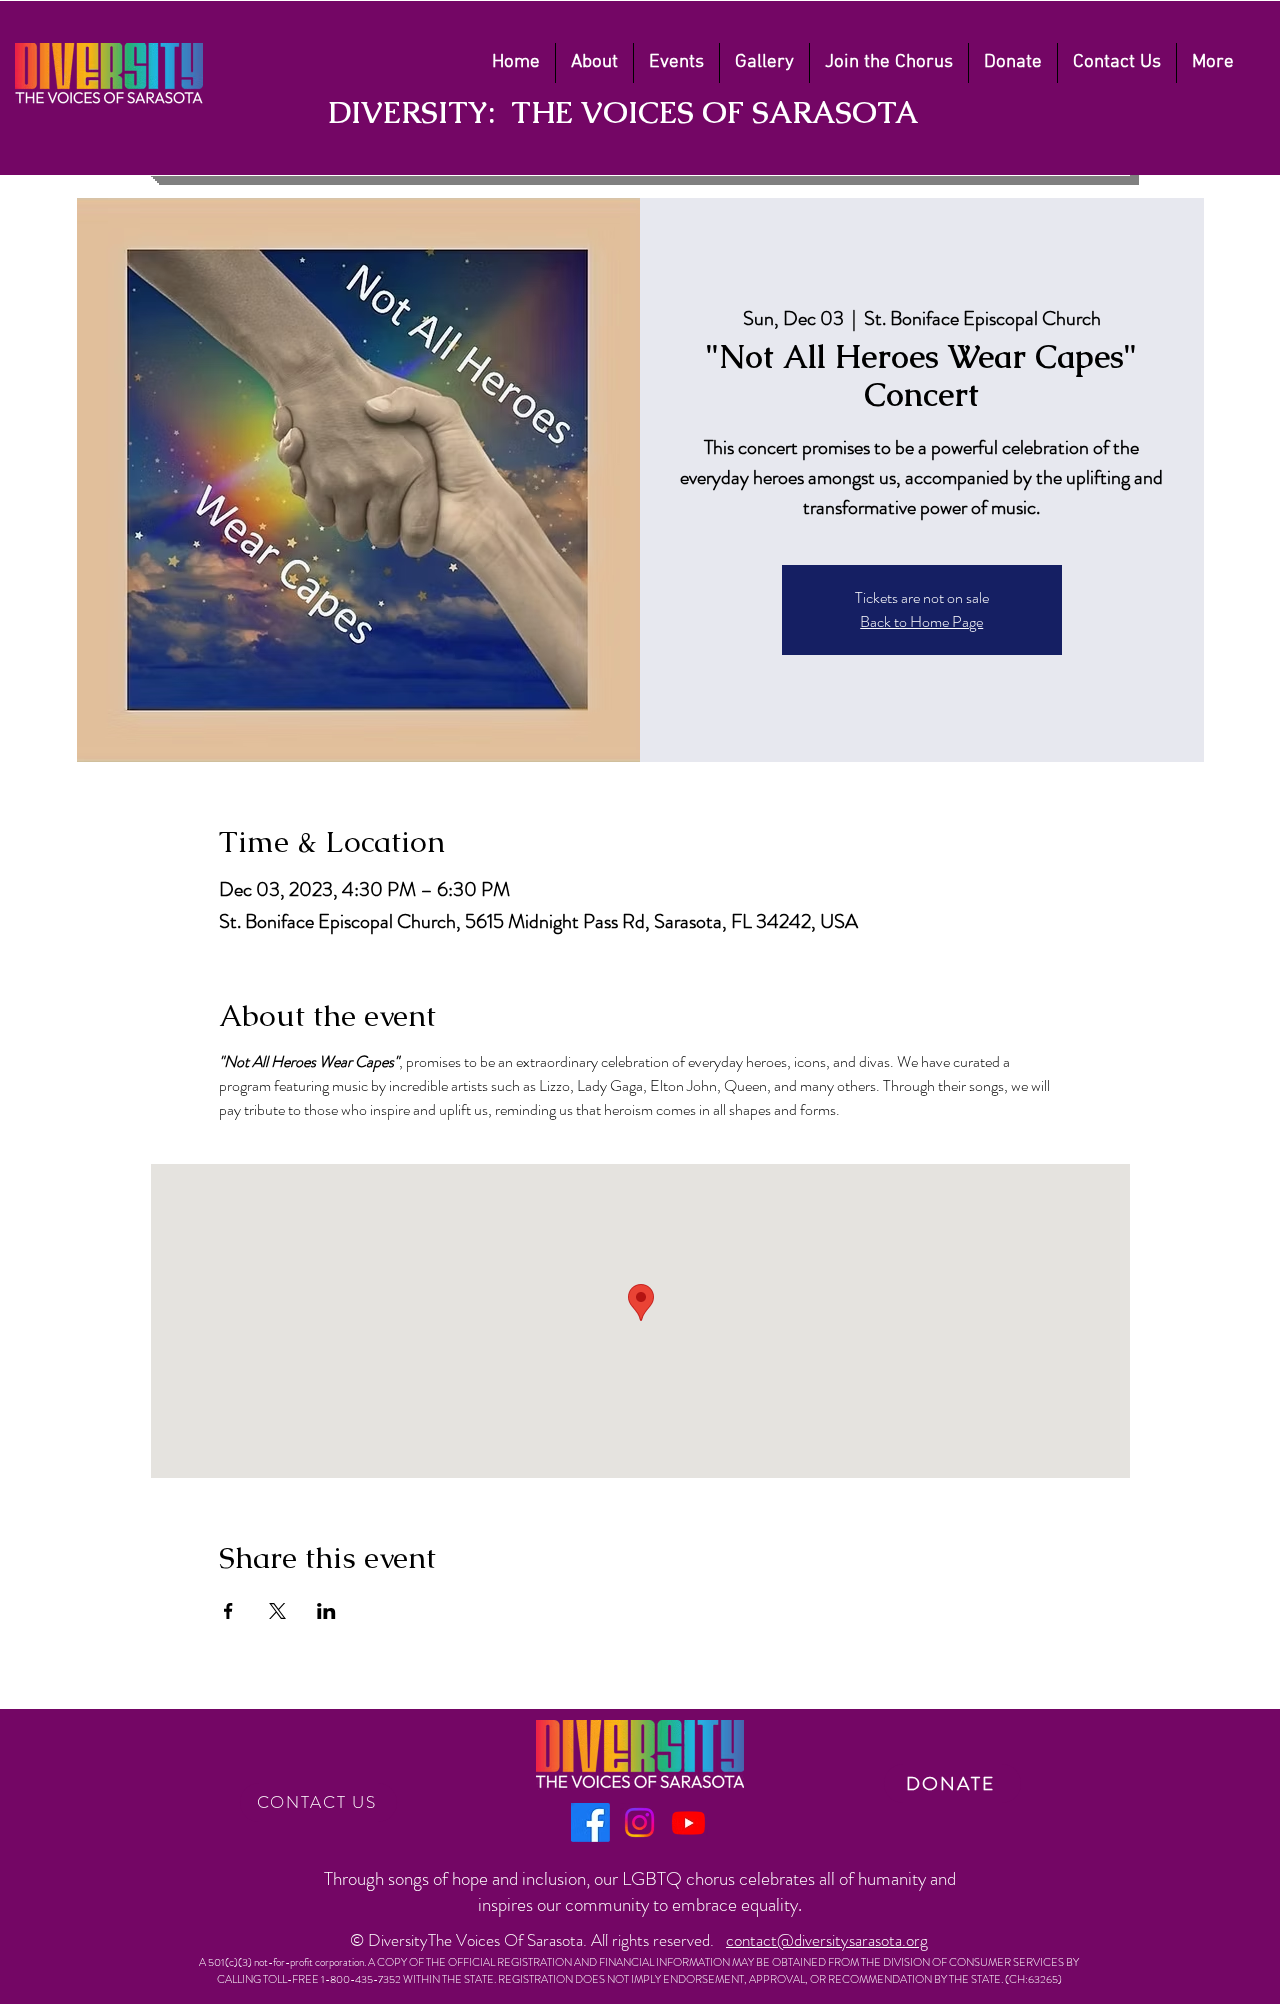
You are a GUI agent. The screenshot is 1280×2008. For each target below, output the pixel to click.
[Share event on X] (277, 1611)
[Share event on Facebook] (228, 1611)
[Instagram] (639, 1822)
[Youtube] (688, 1822)
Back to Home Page (921, 621)
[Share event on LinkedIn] (326, 1611)
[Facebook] (590, 1822)
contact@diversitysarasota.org (827, 1940)
